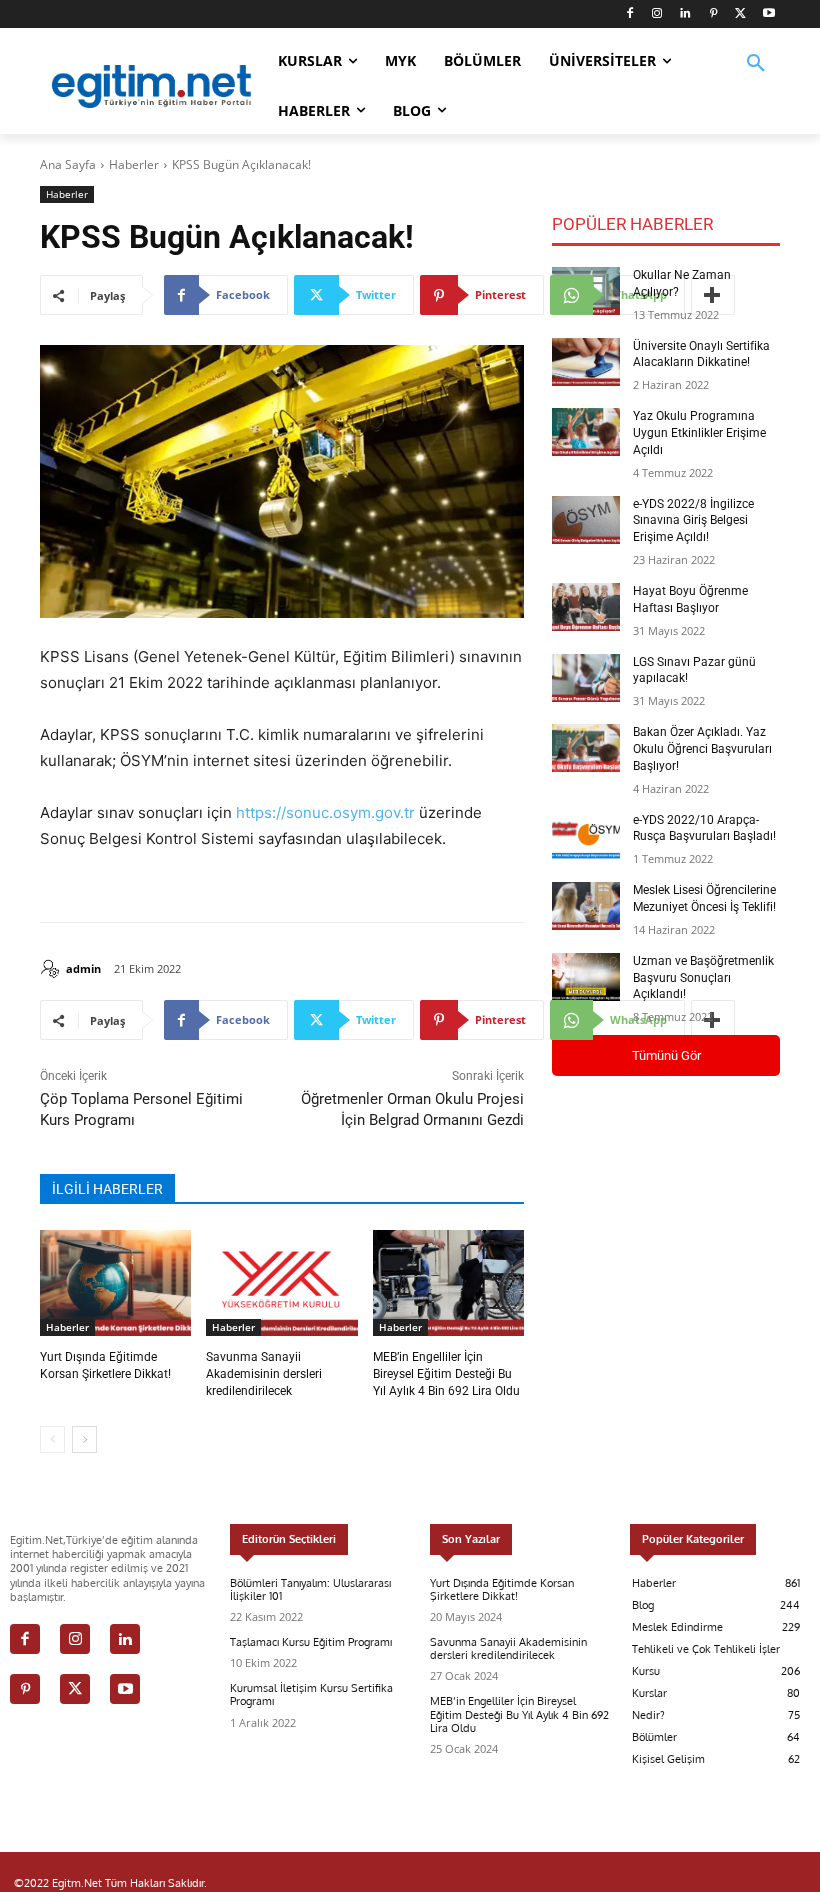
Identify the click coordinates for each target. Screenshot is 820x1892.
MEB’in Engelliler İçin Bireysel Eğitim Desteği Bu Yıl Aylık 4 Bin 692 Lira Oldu (446, 1374)
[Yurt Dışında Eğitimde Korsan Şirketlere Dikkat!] (115, 1283)
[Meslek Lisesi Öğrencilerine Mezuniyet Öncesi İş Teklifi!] (586, 906)
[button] (756, 76)
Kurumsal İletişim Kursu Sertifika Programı (311, 1694)
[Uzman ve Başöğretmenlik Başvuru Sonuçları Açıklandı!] (586, 977)
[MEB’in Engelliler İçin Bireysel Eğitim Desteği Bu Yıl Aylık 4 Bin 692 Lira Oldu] (448, 1283)
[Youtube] (768, 14)
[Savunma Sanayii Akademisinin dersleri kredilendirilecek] (281, 1283)
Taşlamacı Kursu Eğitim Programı (311, 1642)
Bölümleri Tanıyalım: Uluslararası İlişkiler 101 (310, 1589)
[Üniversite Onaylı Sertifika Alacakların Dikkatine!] (586, 362)
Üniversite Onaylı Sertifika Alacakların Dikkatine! (701, 354)
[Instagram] (657, 14)
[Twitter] (740, 14)
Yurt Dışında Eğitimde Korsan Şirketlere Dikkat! (502, 1589)
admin (83, 968)
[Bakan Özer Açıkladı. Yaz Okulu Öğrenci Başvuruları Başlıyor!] (586, 748)
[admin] (53, 969)
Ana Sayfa (68, 164)
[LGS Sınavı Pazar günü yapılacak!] (586, 678)
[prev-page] (52, 1439)
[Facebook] (629, 14)
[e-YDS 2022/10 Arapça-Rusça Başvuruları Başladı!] (586, 836)
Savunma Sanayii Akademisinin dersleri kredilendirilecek (264, 1374)
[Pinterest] (713, 14)
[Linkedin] (685, 14)
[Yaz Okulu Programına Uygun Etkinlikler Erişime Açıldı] (586, 432)
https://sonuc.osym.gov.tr (325, 812)
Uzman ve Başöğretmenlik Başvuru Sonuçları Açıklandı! (703, 978)
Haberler (134, 164)
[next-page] (84, 1439)
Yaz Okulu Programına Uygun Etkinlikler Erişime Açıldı (699, 433)
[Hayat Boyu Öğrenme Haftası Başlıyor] (586, 607)
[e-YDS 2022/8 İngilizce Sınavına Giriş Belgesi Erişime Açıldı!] (586, 520)
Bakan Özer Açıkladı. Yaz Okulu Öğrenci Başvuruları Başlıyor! (702, 749)
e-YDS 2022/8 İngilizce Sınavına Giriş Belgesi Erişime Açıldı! (693, 521)
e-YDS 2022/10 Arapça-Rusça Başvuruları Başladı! (704, 828)
